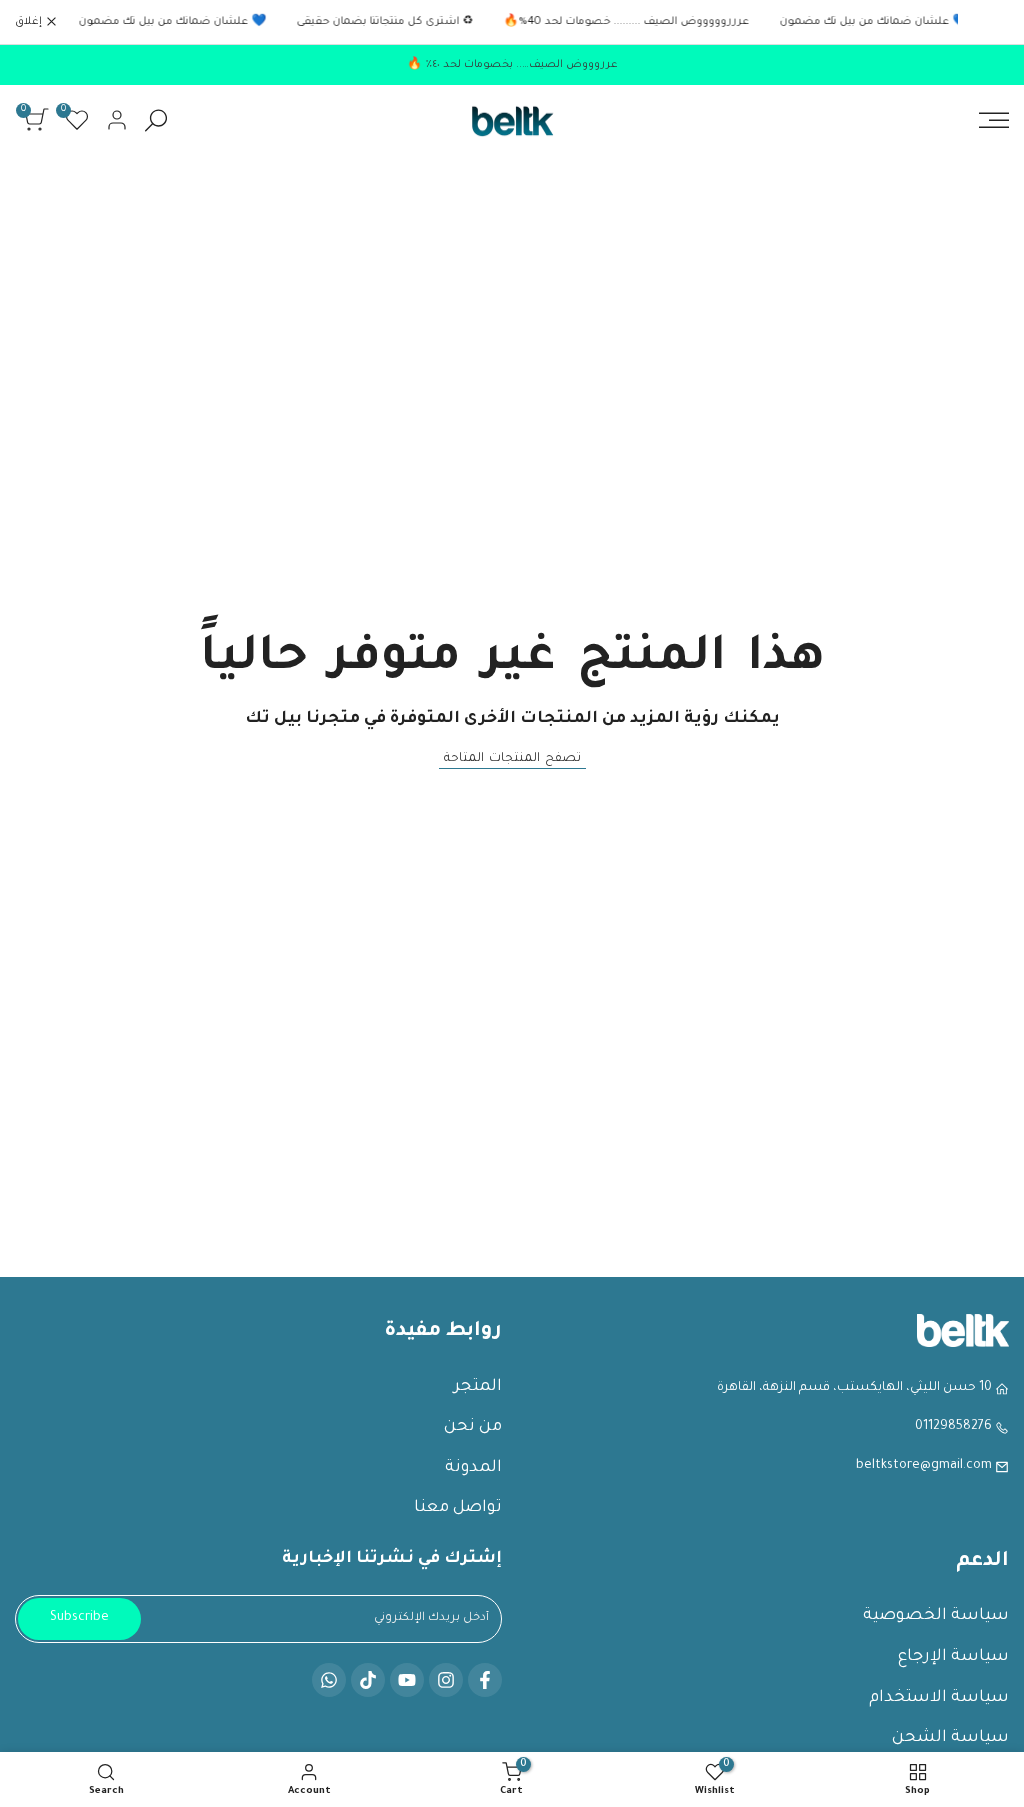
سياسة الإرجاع (953, 1657)
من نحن (473, 1427)
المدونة (473, 1468)
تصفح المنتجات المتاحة (512, 759)
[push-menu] (994, 120)
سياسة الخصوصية (936, 1616)
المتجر (478, 1387)
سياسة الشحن (950, 1738)
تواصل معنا (458, 1508)
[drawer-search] (156, 120)
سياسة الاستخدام (939, 1698)
